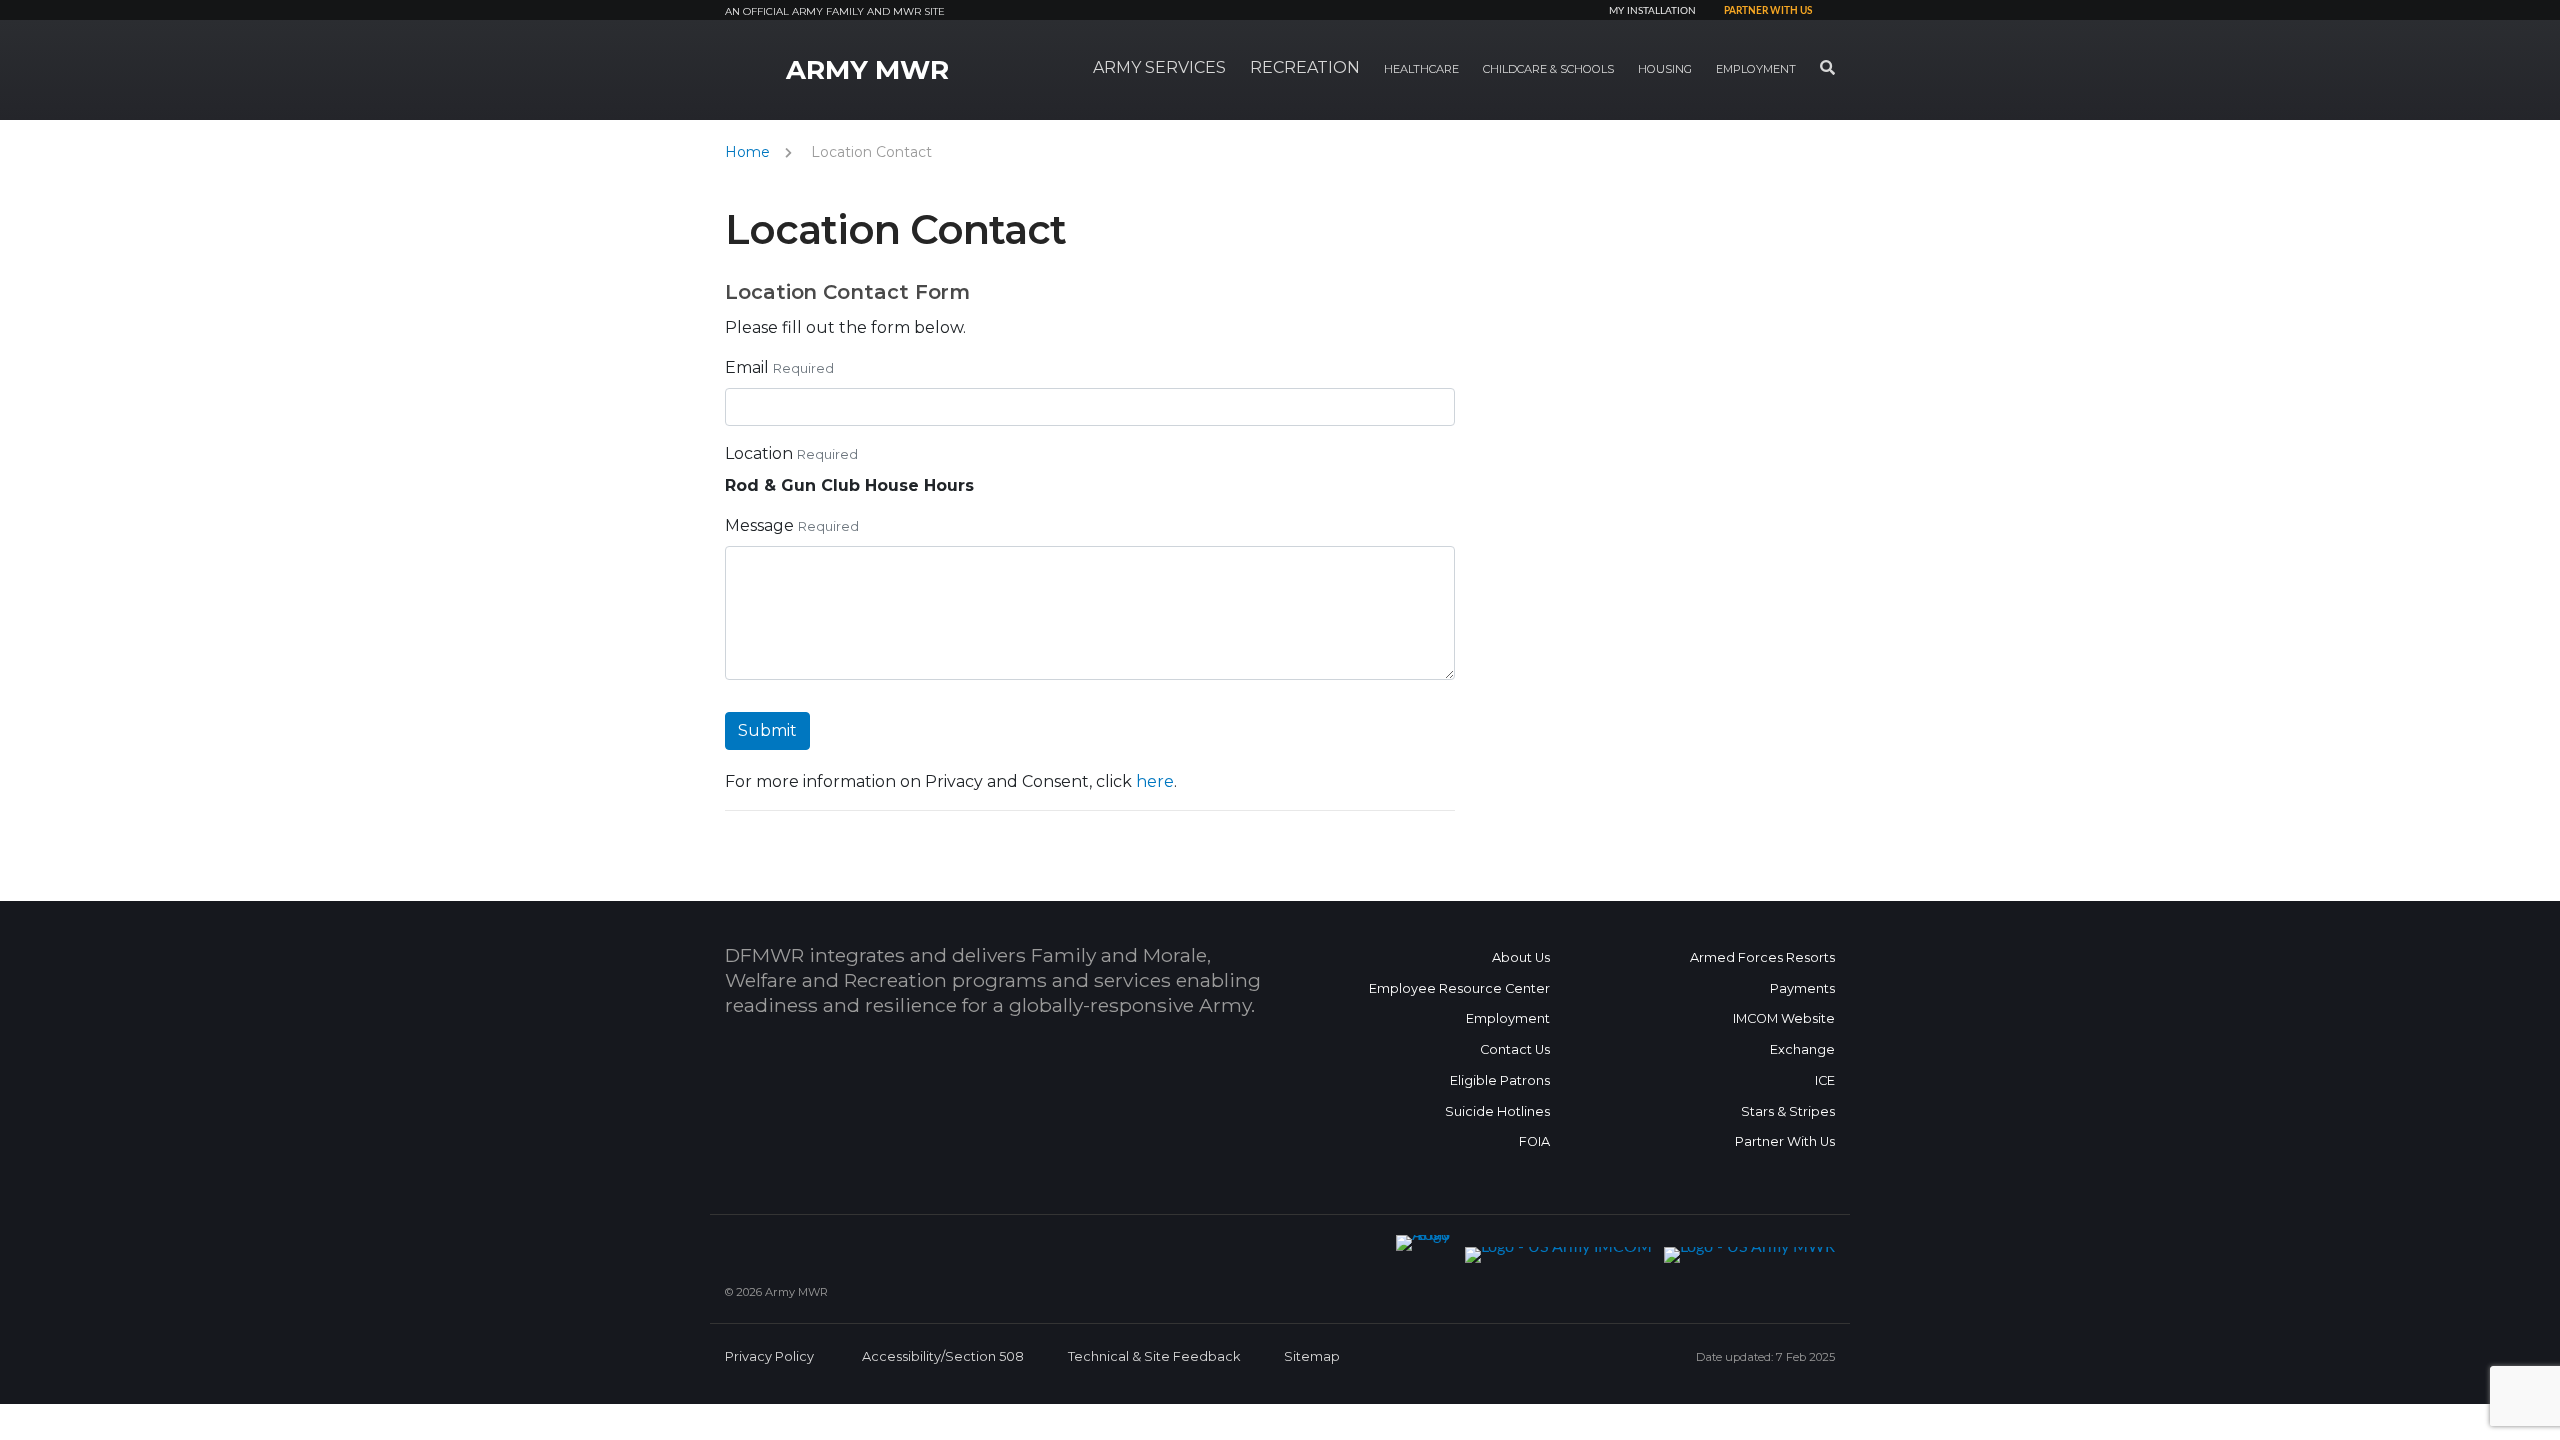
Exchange (1802, 1049)
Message (759, 525)
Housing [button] (1665, 69)
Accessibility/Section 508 (943, 1356)
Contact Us (1515, 1049)
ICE (1825, 1080)
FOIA (1534, 1141)
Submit (767, 730)
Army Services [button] (1159, 67)
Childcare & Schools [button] (1548, 69)
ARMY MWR (867, 70)
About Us (1521, 957)
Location (759, 453)
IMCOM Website (1784, 1018)
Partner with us (1768, 11)
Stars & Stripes (1788, 1111)
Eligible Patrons (1500, 1080)
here (1155, 781)
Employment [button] (1756, 69)
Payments (1802, 988)
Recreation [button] (1305, 67)
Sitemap (1312, 1356)
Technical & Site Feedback (1154, 1356)
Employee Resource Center (1459, 988)
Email (747, 367)
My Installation (1652, 11)
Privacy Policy (769, 1356)
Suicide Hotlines (1497, 1111)
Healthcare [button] (1421, 69)
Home (747, 152)
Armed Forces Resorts (1762, 957)
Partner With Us (1785, 1141)
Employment (1508, 1018)
